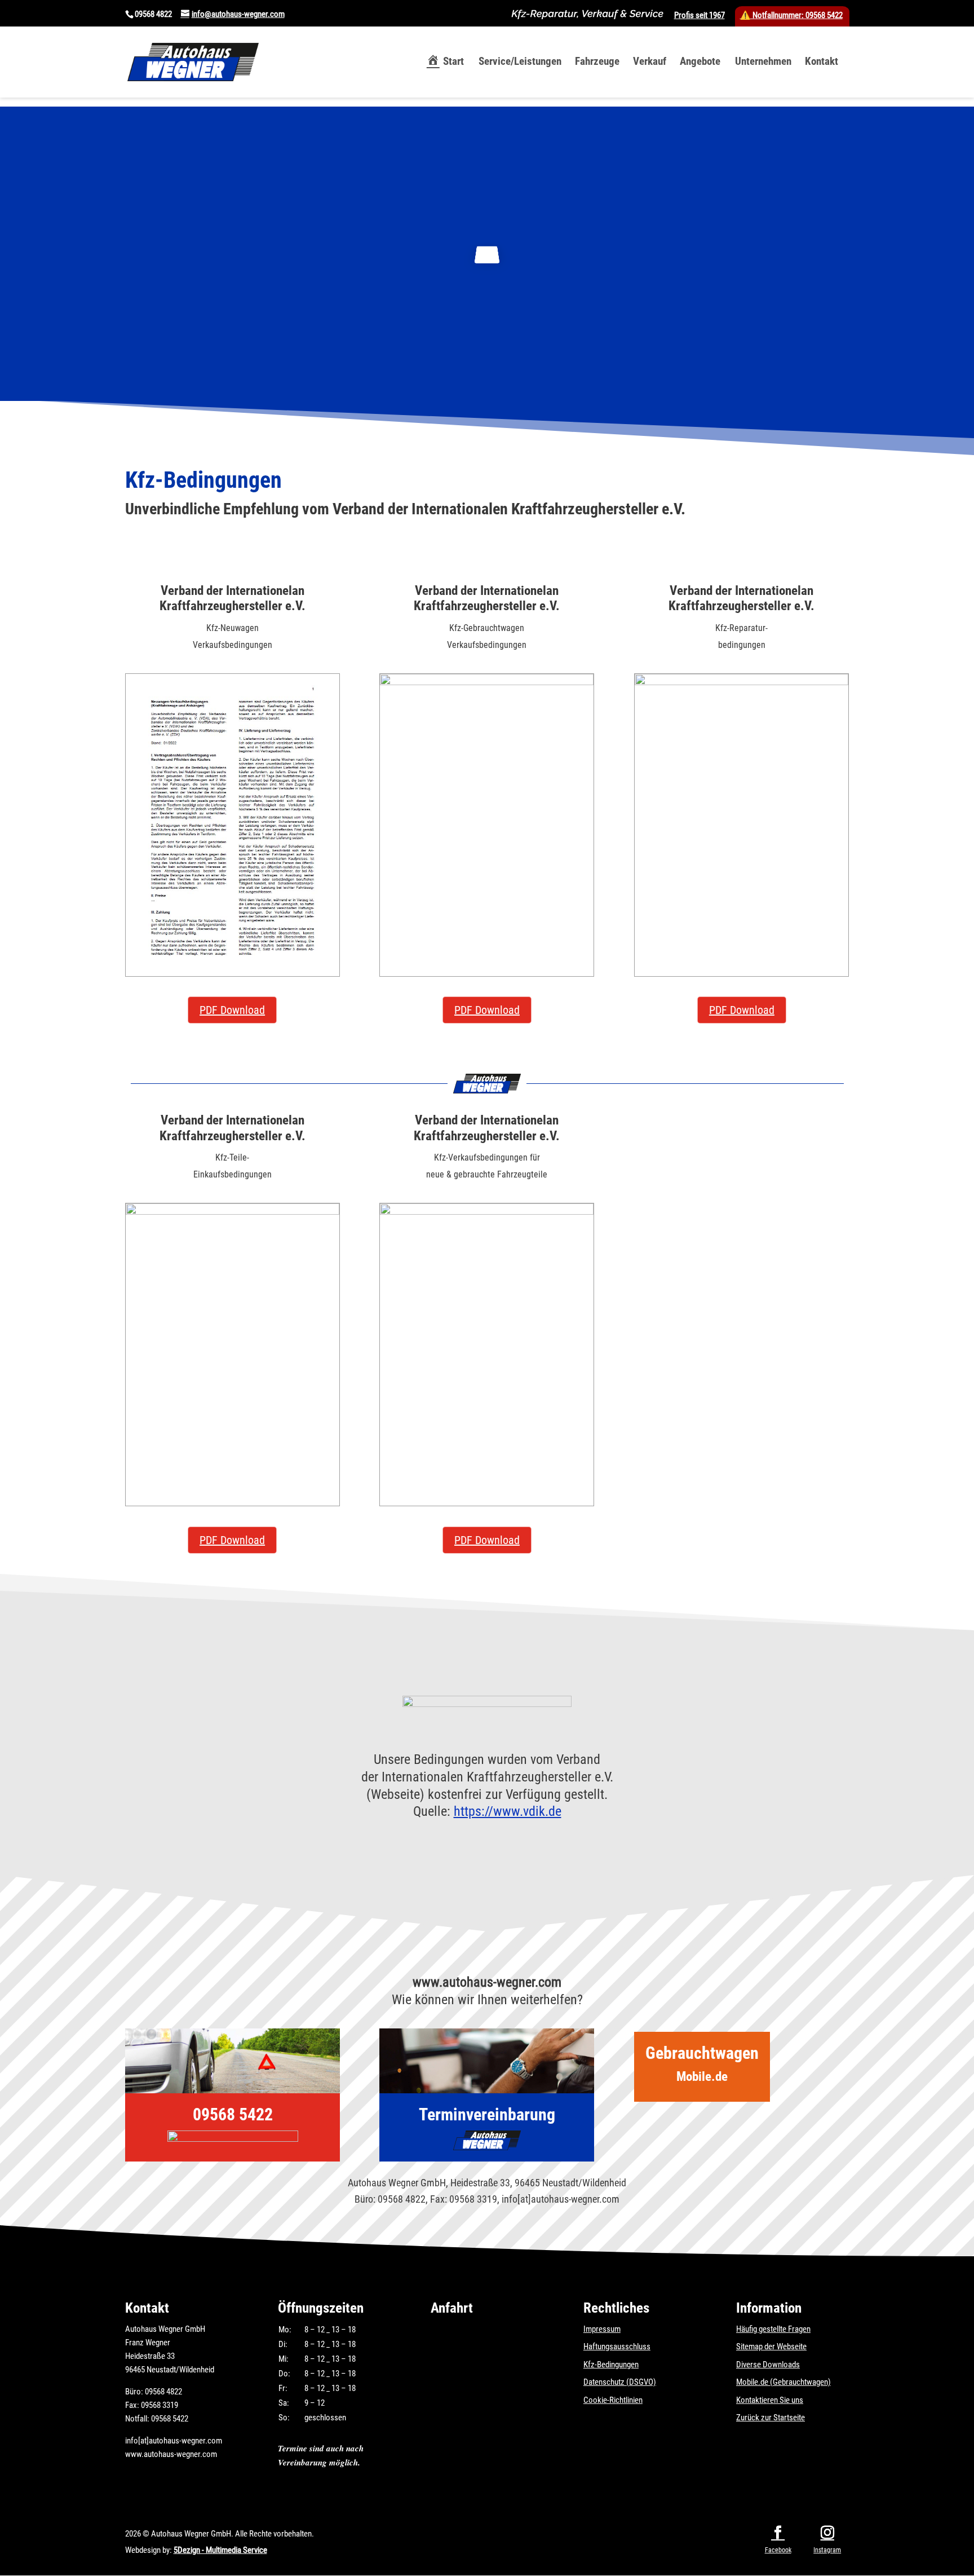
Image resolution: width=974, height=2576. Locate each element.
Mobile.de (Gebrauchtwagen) (783, 2382)
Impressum (602, 2329)
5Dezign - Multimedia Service (220, 2550)
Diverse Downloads (768, 2365)
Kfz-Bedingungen (611, 2365)
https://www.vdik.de (508, 1811)
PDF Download (232, 1010)
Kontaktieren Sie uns (770, 2400)
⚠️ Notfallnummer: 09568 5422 (791, 15)
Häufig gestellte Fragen (773, 2329)
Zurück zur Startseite (771, 2418)
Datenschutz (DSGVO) (620, 2382)
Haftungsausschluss (617, 2346)
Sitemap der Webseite (771, 2346)
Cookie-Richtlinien (613, 2400)
